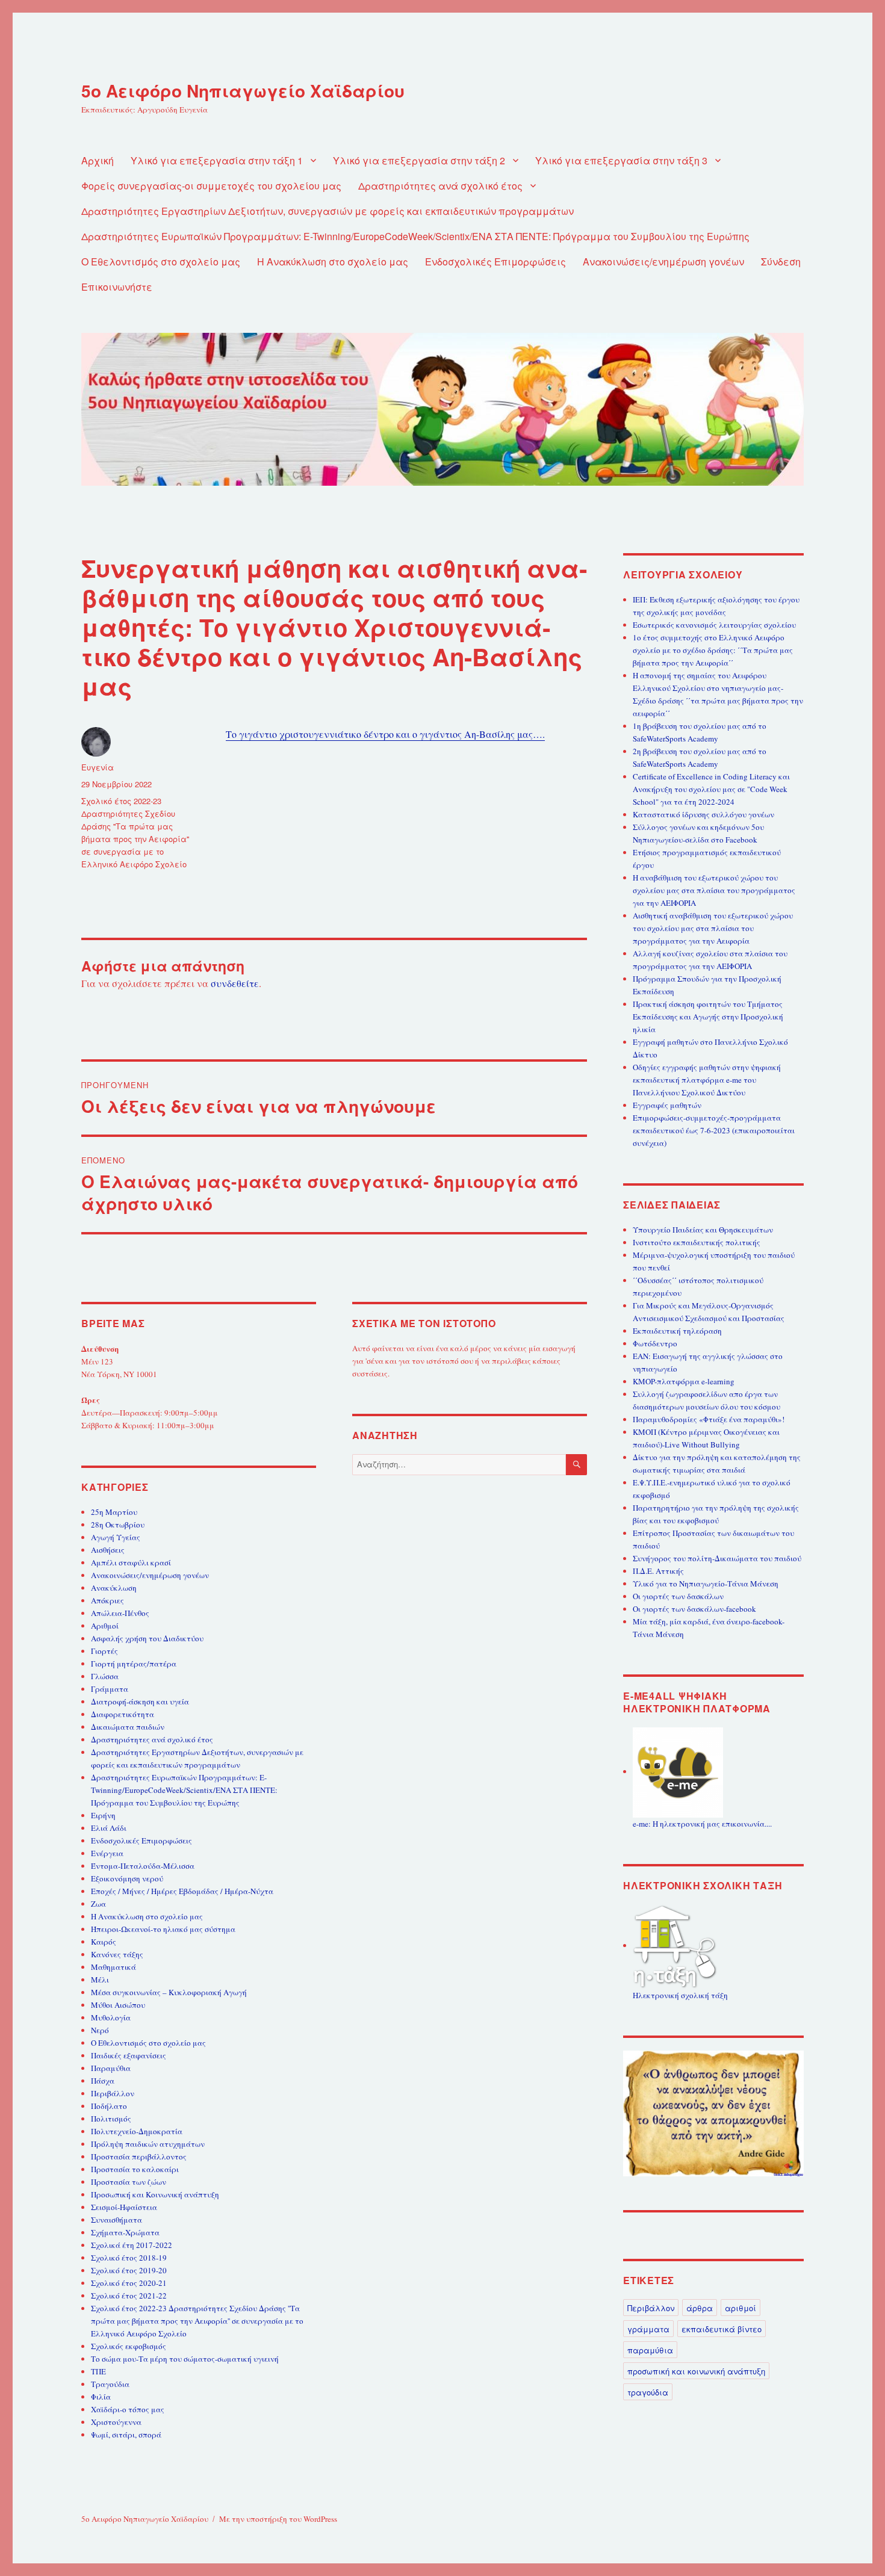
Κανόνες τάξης (117, 1954)
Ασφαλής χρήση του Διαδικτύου (147, 1638)
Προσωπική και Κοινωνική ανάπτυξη (155, 2194)
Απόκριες (107, 1600)
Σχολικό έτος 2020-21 (129, 2283)
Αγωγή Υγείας (116, 1537)
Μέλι (100, 1980)
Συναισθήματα (116, 2220)
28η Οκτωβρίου (118, 1525)
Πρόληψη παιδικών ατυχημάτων (148, 2144)
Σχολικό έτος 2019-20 (129, 2270)
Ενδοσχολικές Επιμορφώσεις (495, 262)
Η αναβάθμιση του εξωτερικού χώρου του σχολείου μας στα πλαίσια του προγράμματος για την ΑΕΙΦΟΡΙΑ (714, 890)
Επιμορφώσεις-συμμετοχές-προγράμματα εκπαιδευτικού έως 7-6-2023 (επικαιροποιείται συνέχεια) (714, 1130)
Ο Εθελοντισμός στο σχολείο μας (161, 262)
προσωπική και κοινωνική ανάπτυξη (696, 2371)
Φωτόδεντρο (655, 1343)
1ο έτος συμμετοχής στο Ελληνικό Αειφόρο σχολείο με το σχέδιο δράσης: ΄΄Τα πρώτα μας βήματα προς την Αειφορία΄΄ (713, 650)
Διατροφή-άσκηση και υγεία (140, 1701)
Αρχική (98, 160)
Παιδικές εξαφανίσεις (129, 2055)
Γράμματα (110, 1689)
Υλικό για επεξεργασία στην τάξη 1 (217, 160)
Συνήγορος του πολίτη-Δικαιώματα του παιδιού (717, 1558)
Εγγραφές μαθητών (667, 1105)
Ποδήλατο (109, 2106)
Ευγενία (98, 767)
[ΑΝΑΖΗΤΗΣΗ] (576, 1465)
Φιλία (101, 2397)
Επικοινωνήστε (117, 287)
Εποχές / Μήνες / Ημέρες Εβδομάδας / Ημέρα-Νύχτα (182, 1891)
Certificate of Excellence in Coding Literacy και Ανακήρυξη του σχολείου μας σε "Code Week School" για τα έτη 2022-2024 (711, 789)
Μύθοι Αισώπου (118, 2005)
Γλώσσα (105, 1676)
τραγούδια (648, 2392)
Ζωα (98, 1904)
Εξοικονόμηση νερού (127, 1878)
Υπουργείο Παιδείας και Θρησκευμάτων (703, 1230)
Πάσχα (103, 2081)
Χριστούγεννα (116, 2422)
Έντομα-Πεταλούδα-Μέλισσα (143, 1866)
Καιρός (104, 1942)
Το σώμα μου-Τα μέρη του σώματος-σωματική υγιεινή (185, 2359)
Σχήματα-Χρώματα (125, 2232)
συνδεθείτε (235, 983)
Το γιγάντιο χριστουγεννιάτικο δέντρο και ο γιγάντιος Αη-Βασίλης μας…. (385, 734)
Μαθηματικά (113, 1967)
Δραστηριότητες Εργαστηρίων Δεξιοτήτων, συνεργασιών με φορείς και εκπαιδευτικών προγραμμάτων (328, 211)
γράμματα (648, 2329)
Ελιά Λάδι (109, 1828)
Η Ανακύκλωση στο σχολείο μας (333, 262)
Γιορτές (104, 1651)
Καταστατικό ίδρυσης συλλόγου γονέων (703, 814)
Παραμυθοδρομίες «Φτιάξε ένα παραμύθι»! (709, 1419)
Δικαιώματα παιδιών (128, 1727)
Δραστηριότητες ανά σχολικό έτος (440, 186)
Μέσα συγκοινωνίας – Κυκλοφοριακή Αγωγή (169, 1992)
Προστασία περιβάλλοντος (139, 2156)
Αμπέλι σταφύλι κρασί (131, 1562)
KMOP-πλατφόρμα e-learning (684, 1381)
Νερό (100, 2030)
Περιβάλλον (113, 2093)
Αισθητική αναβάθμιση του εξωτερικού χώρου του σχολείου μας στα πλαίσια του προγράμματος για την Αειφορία (713, 928)
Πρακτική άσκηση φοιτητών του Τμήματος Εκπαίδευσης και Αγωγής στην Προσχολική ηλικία (708, 1017)
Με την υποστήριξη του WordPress (278, 2519)
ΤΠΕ (98, 2371)
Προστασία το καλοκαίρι (135, 2169)
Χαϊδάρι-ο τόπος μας (128, 2409)
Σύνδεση (781, 262)
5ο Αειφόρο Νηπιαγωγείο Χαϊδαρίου (243, 91)
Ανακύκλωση (114, 1588)
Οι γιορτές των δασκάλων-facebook (694, 1609)
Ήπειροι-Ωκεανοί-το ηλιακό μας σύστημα (163, 1929)
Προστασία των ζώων (129, 2182)
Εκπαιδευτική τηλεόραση (677, 1331)
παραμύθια (650, 2350)
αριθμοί (741, 2308)
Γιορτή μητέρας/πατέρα (134, 1664)
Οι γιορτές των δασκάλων (678, 1596)
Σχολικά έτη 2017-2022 (132, 2245)
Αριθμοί (105, 1626)
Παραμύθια (111, 2068)
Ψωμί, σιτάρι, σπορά (126, 2435)
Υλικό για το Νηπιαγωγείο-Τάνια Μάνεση (706, 1584)
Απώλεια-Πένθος (120, 1613)
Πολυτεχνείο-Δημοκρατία (137, 2131)
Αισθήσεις (108, 1550)
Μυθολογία (111, 2017)
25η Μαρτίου (114, 1512)
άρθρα (700, 2308)
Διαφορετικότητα (123, 1714)
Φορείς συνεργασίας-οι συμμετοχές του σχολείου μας (211, 186)
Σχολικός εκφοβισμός (129, 2346)
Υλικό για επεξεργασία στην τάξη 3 (621, 160)
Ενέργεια (107, 1853)
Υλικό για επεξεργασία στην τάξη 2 (419, 160)
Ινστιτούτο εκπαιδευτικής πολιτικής (697, 1242)
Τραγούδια (110, 2384)
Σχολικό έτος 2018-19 (129, 2258)
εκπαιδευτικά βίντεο (722, 2329)
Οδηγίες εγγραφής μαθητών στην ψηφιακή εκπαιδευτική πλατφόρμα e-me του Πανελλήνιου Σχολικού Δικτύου (707, 1080)
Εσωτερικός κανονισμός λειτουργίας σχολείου (714, 625)
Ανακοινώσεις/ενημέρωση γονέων (663, 262)
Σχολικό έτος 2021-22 (129, 2296)
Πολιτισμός (111, 2119)
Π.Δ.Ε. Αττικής (658, 1571)
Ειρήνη (103, 1815)
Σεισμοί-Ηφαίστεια (124, 2207)
